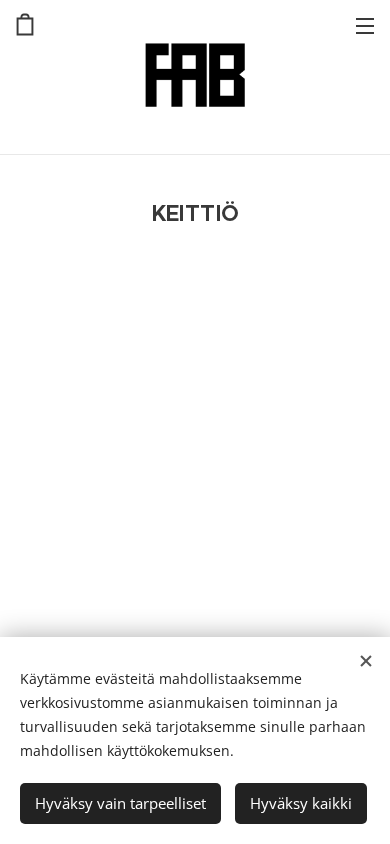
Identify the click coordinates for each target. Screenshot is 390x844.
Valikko (365, 25)
